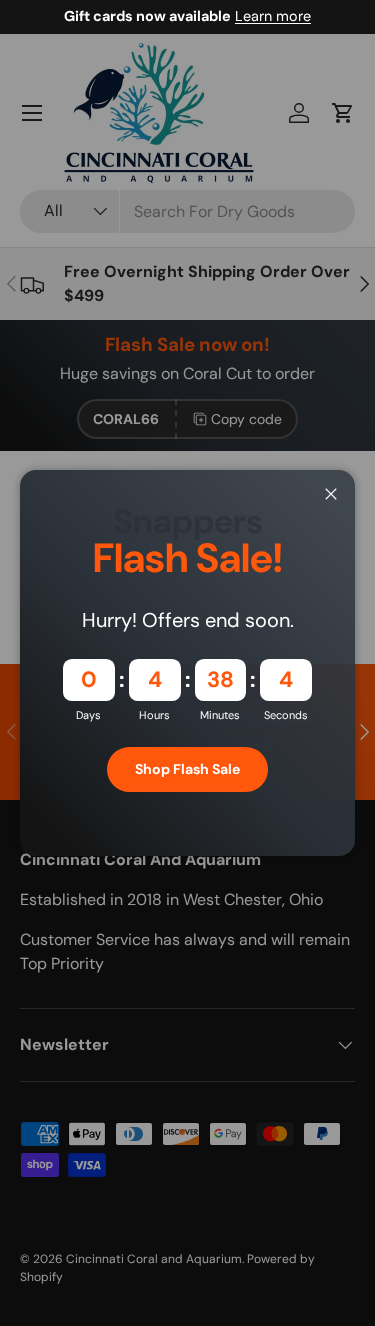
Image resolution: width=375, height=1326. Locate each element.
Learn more (273, 16)
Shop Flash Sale (187, 769)
